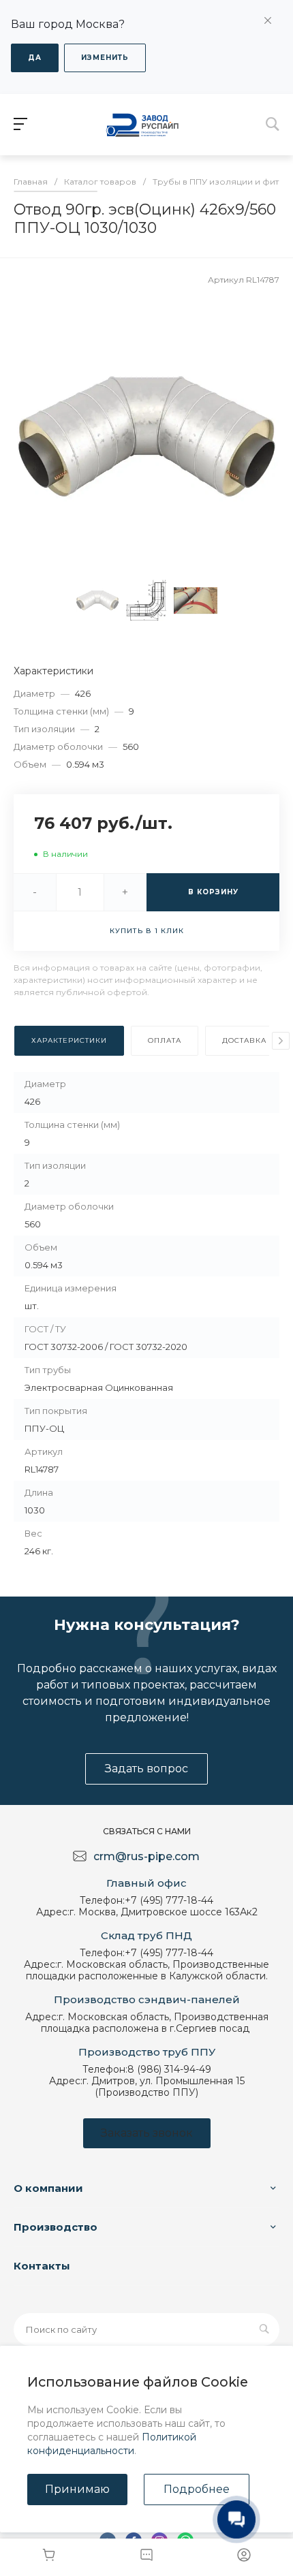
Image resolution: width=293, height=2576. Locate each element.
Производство (56, 2227)
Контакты (42, 2266)
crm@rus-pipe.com (146, 1856)
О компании (48, 2188)
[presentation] (281, 1041)
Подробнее (197, 2489)
